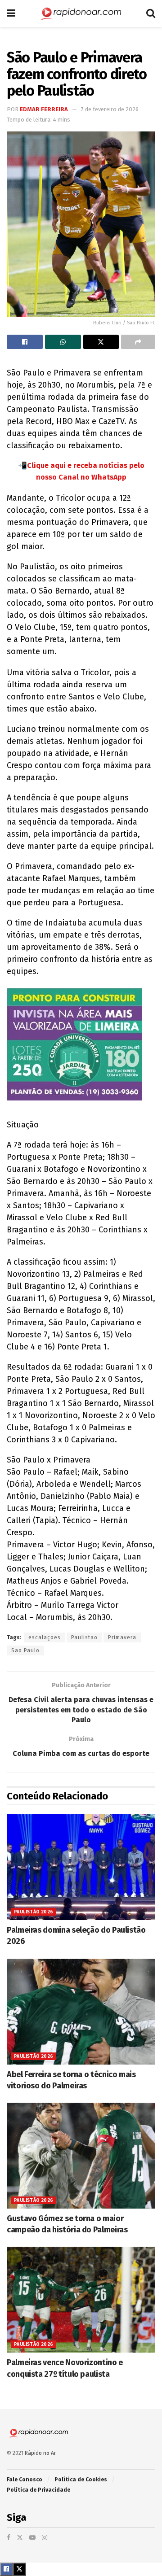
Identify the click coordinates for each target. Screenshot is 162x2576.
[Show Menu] (11, 13)
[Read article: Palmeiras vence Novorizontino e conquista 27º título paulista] (81, 2300)
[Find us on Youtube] (32, 2538)
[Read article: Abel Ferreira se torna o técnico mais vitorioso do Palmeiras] (81, 2012)
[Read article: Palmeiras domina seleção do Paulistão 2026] (81, 1867)
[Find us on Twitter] (20, 2538)
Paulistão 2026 (34, 1912)
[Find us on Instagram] (45, 2538)
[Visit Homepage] (81, 13)
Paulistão (84, 1637)
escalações (45, 1637)
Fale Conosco (25, 2480)
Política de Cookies (81, 2480)
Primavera (122, 1637)
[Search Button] (151, 13)
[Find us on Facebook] (9, 2538)
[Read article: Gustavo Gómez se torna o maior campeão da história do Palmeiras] (81, 2156)
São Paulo (25, 1650)
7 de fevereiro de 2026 (110, 109)
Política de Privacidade (38, 2490)
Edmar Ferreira (44, 109)
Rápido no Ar (40, 2453)
